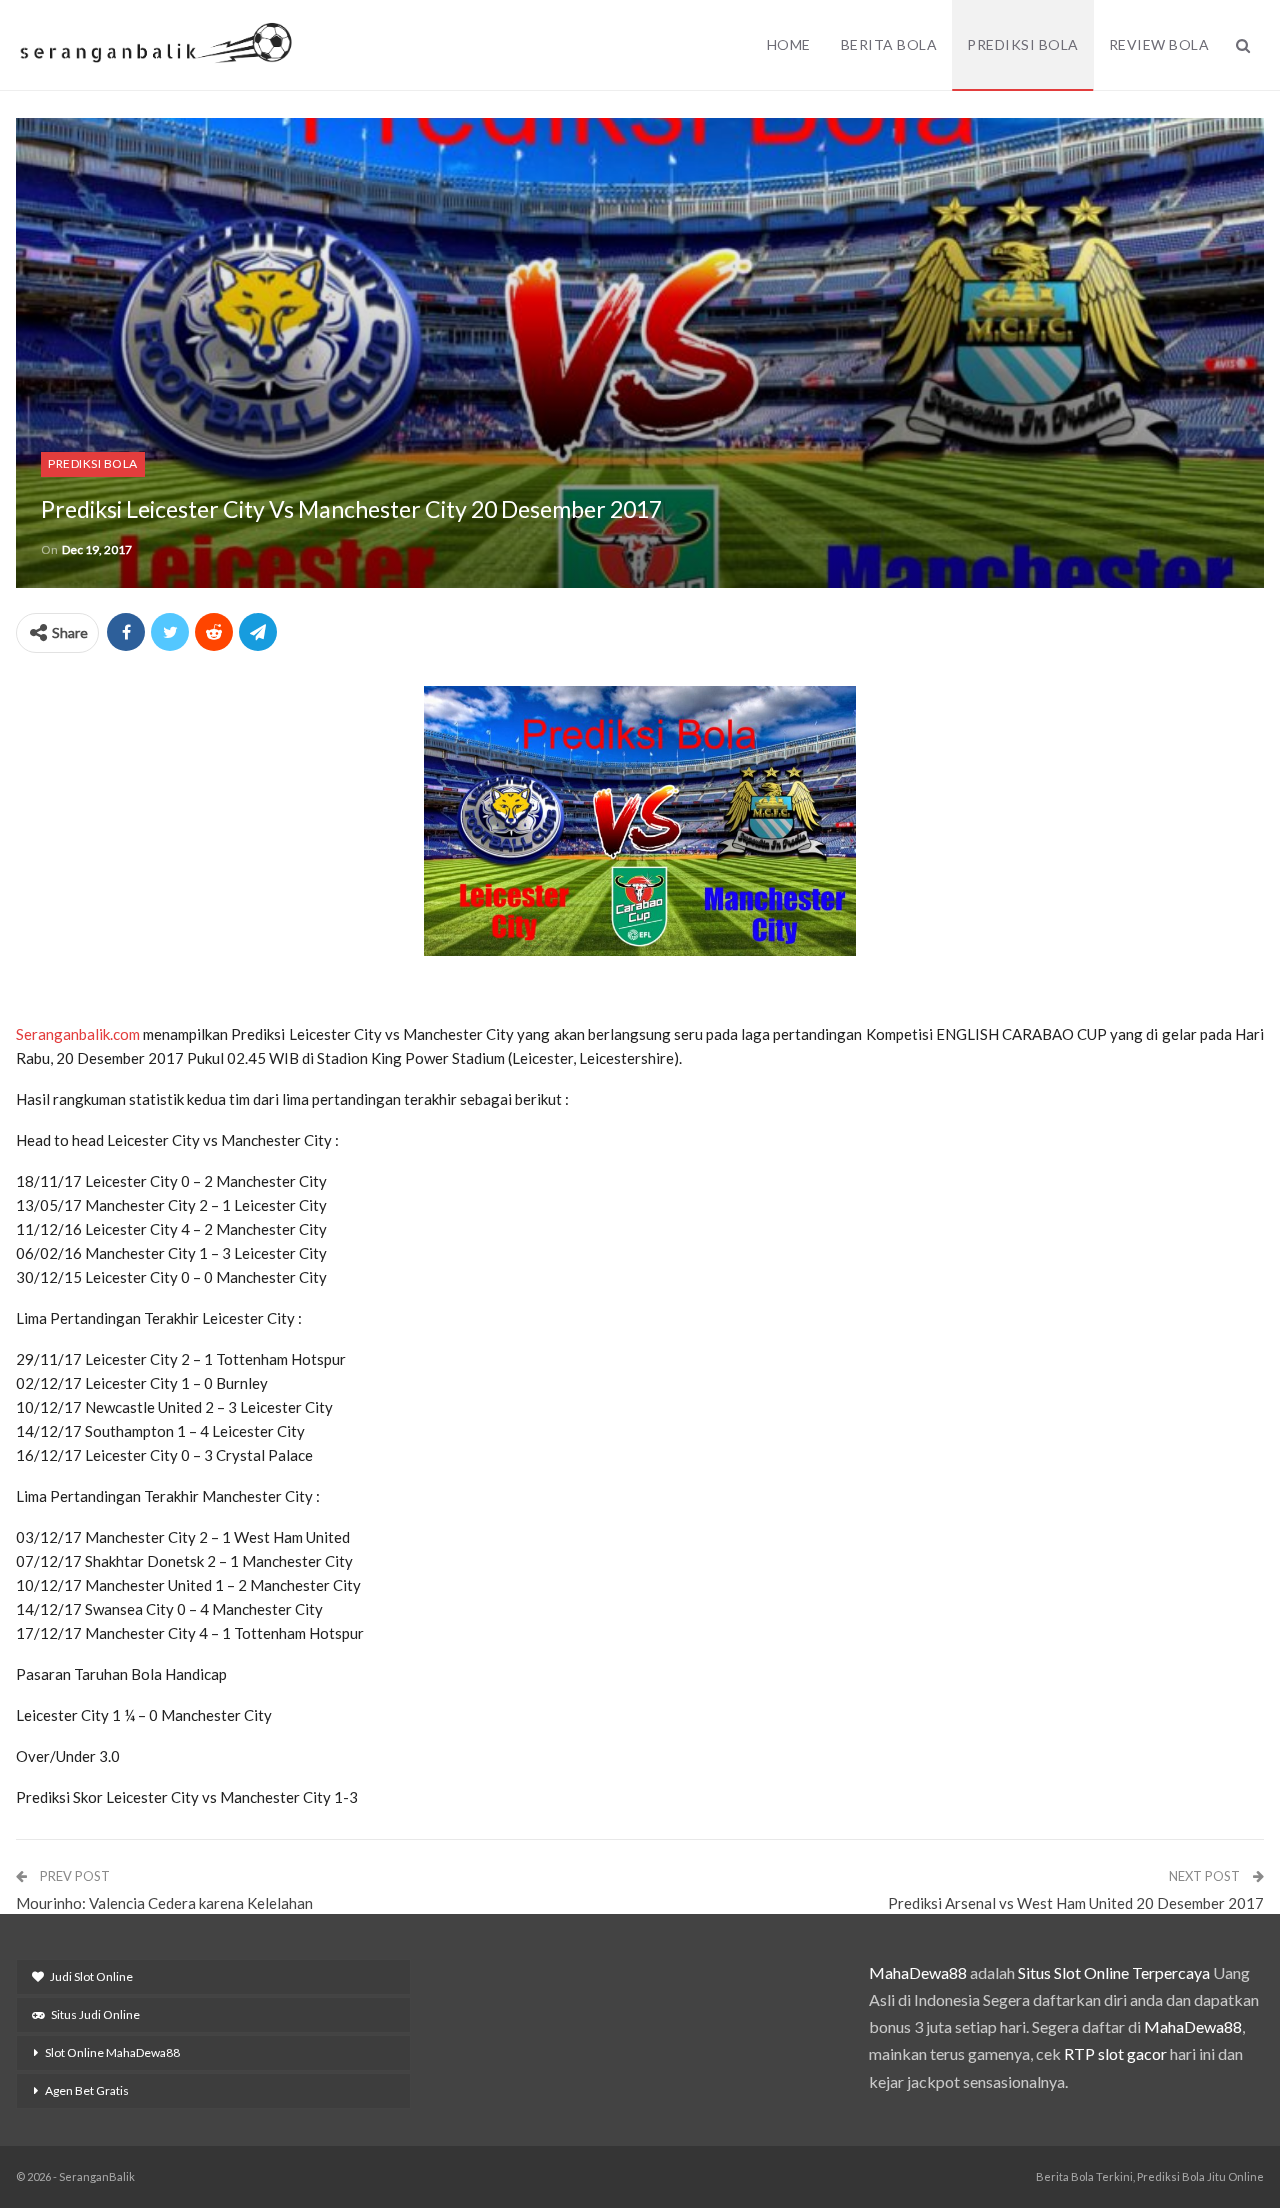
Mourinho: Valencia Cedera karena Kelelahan (164, 1903)
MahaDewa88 (918, 1972)
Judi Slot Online (91, 1976)
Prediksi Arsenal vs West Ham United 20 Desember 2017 (1076, 1903)
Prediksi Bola (1023, 44)
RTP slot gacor (1115, 2053)
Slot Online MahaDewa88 (112, 2052)
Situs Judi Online (95, 2014)
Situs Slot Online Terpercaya (1114, 1972)
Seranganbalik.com (78, 1034)
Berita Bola (889, 44)
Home (789, 44)
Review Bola (1159, 44)
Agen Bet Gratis (87, 2090)
